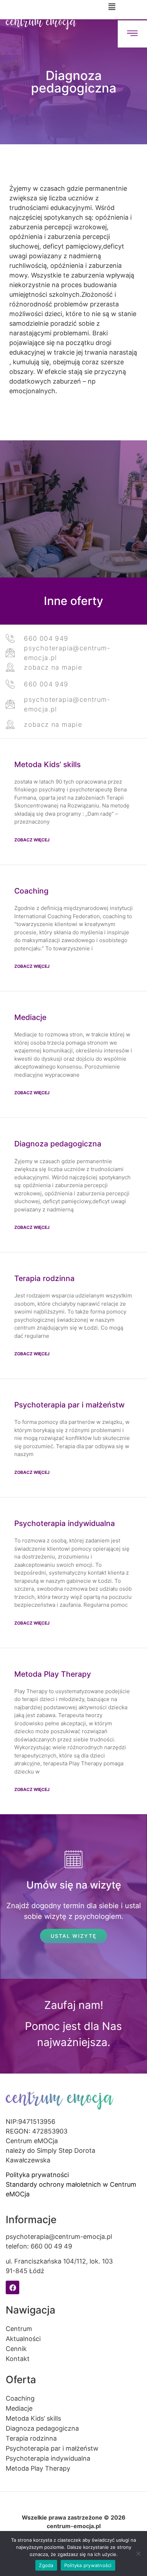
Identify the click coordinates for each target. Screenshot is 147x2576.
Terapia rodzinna (44, 1278)
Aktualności (23, 2339)
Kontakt (18, 2359)
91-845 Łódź (25, 2271)
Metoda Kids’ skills (47, 764)
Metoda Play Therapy (53, 1674)
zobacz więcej (32, 1623)
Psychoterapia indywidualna (65, 1523)
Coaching (31, 891)
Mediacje (30, 1017)
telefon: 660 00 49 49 (39, 2246)
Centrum (19, 2329)
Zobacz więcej (32, 840)
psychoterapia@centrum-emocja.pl (59, 2237)
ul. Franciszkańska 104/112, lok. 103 (59, 2261)
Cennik (16, 2349)
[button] (112, 7)
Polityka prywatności (37, 2175)
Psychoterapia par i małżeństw (69, 1405)
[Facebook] (12, 2287)
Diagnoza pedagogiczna (58, 1144)
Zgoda (46, 2565)
